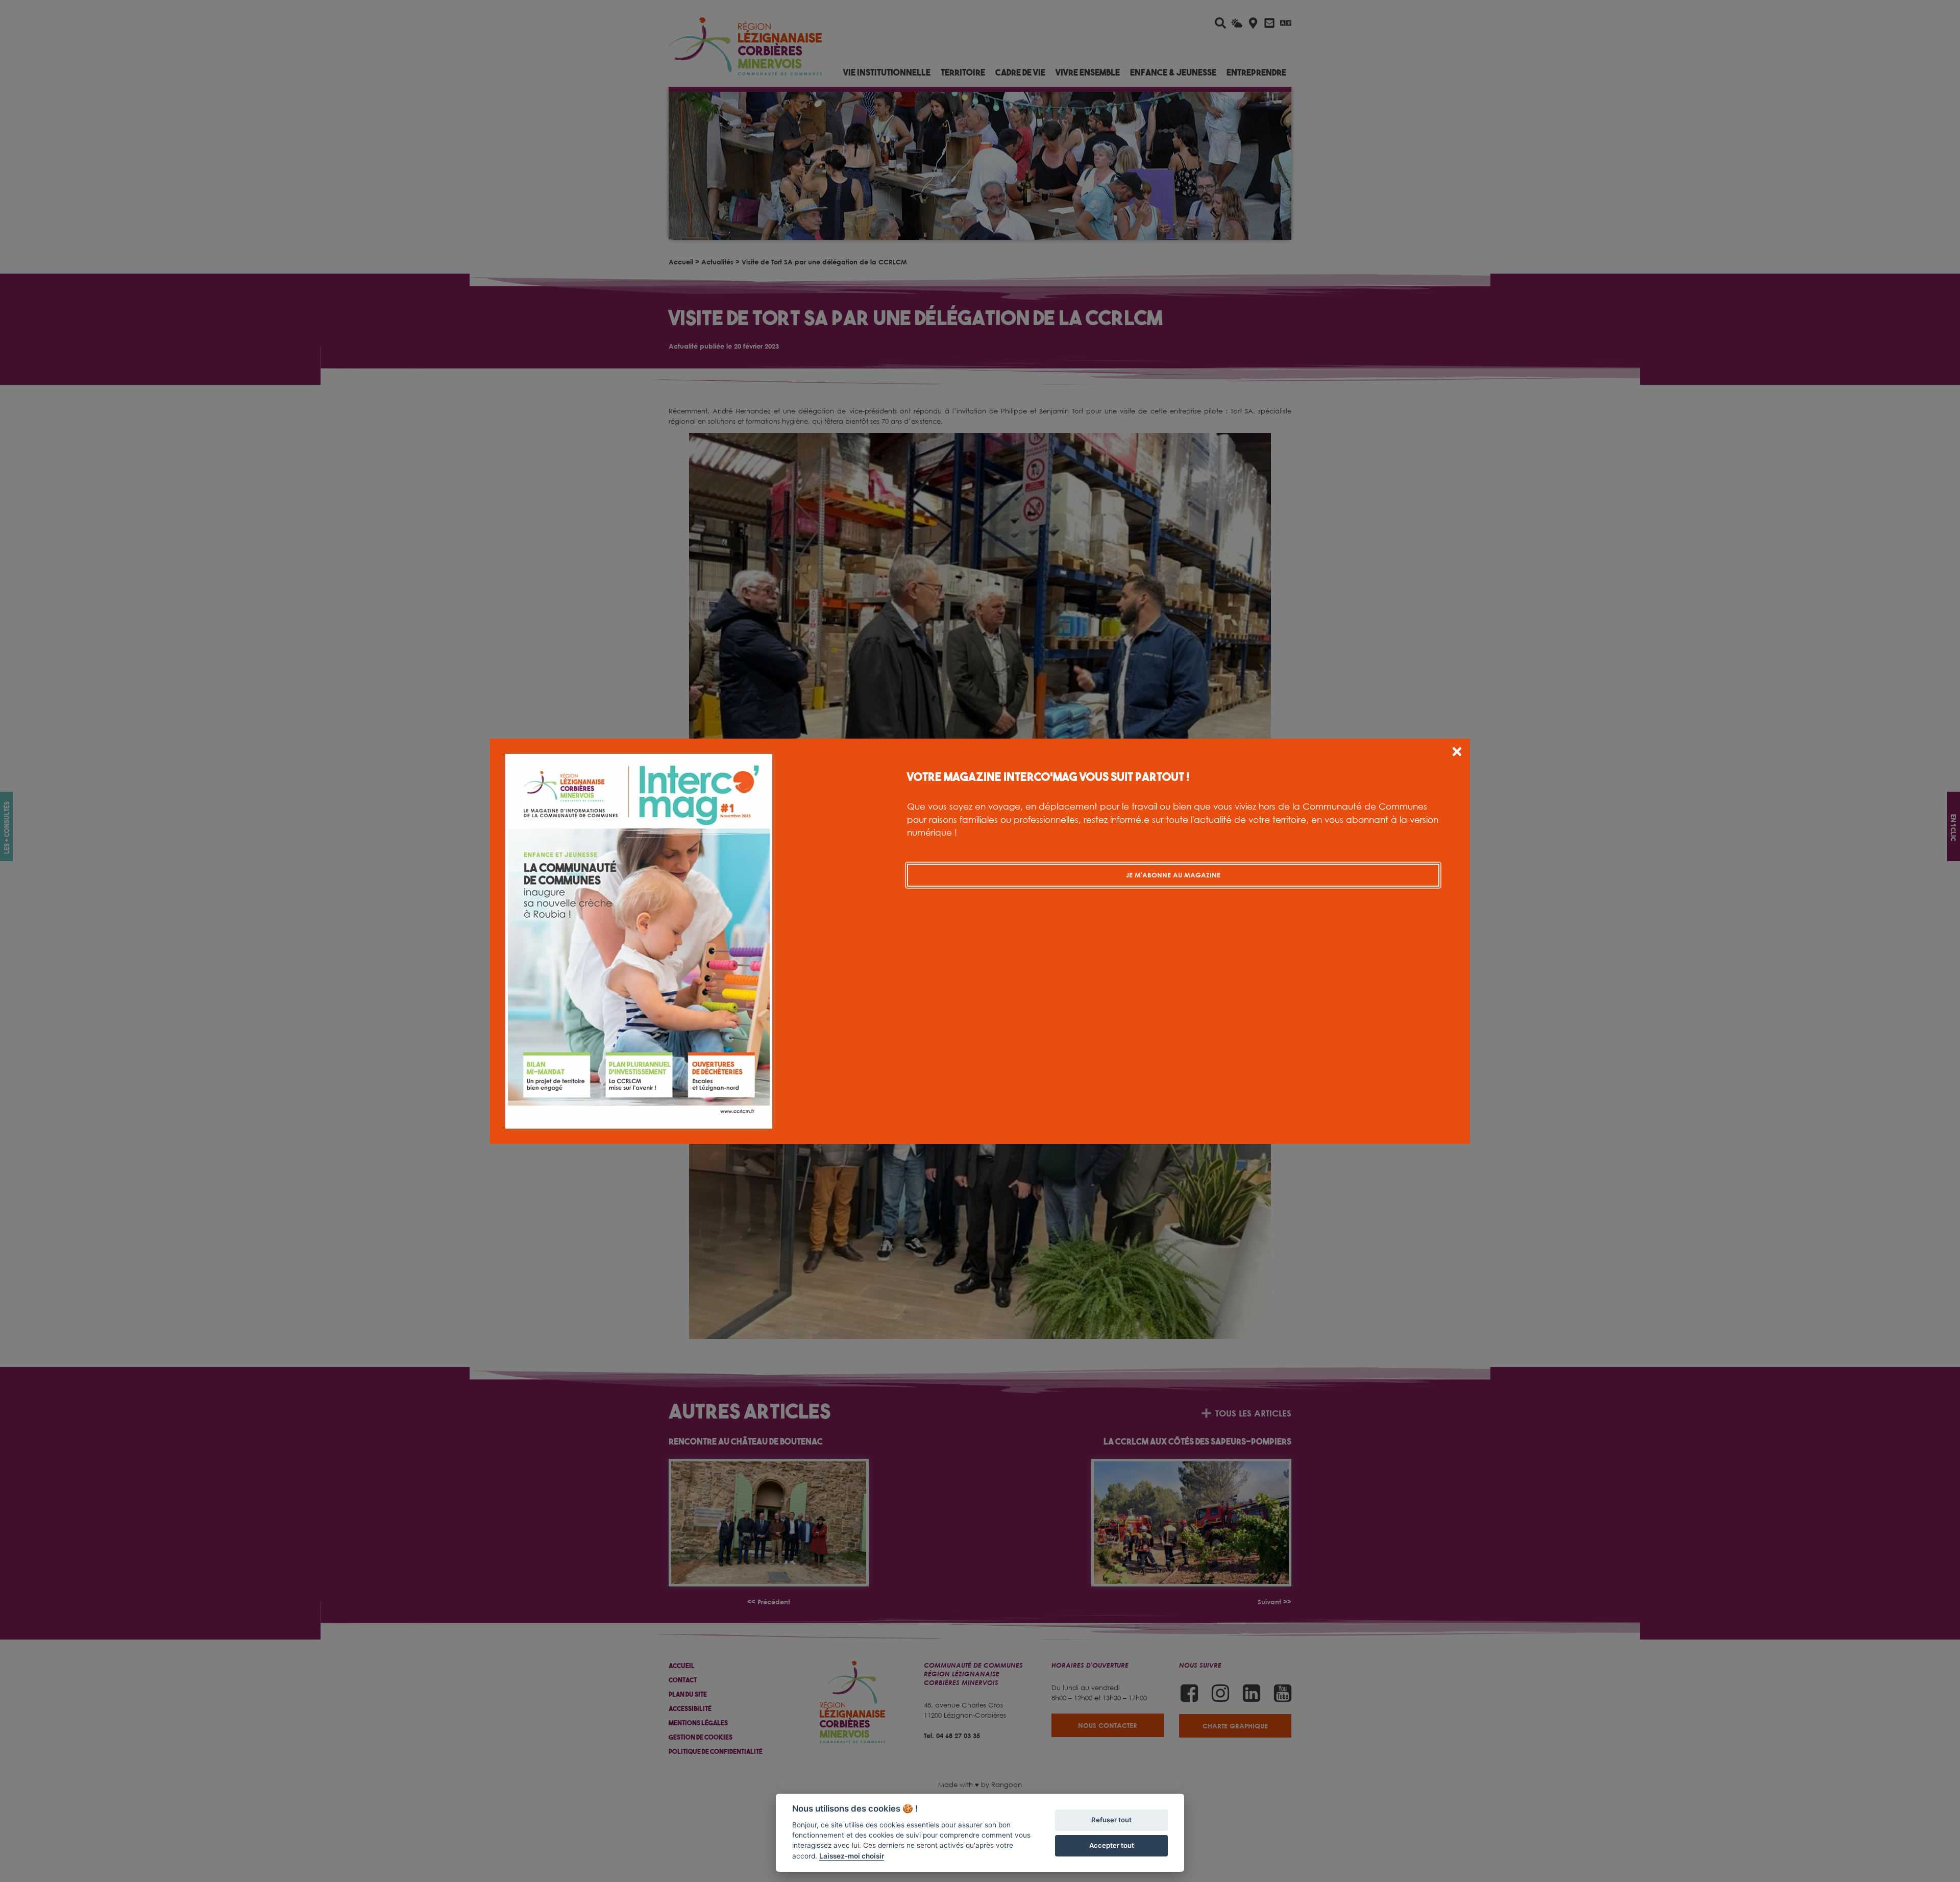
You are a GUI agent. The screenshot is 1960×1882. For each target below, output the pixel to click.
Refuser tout (1111, 1820)
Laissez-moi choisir (852, 1856)
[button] (1457, 753)
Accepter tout (1112, 1845)
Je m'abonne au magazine (1173, 875)
